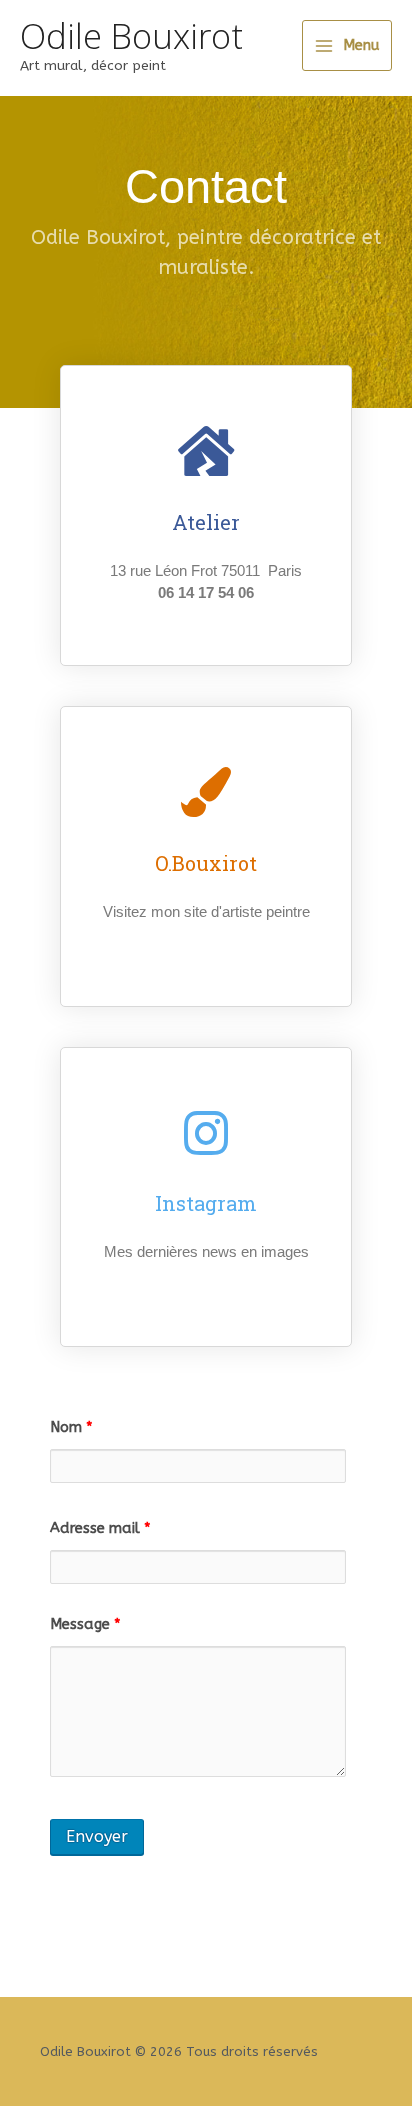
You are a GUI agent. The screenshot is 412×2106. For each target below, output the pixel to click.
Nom (71, 1427)
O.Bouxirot (206, 863)
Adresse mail (100, 1528)
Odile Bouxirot (131, 35)
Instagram (206, 1203)
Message (85, 1624)
